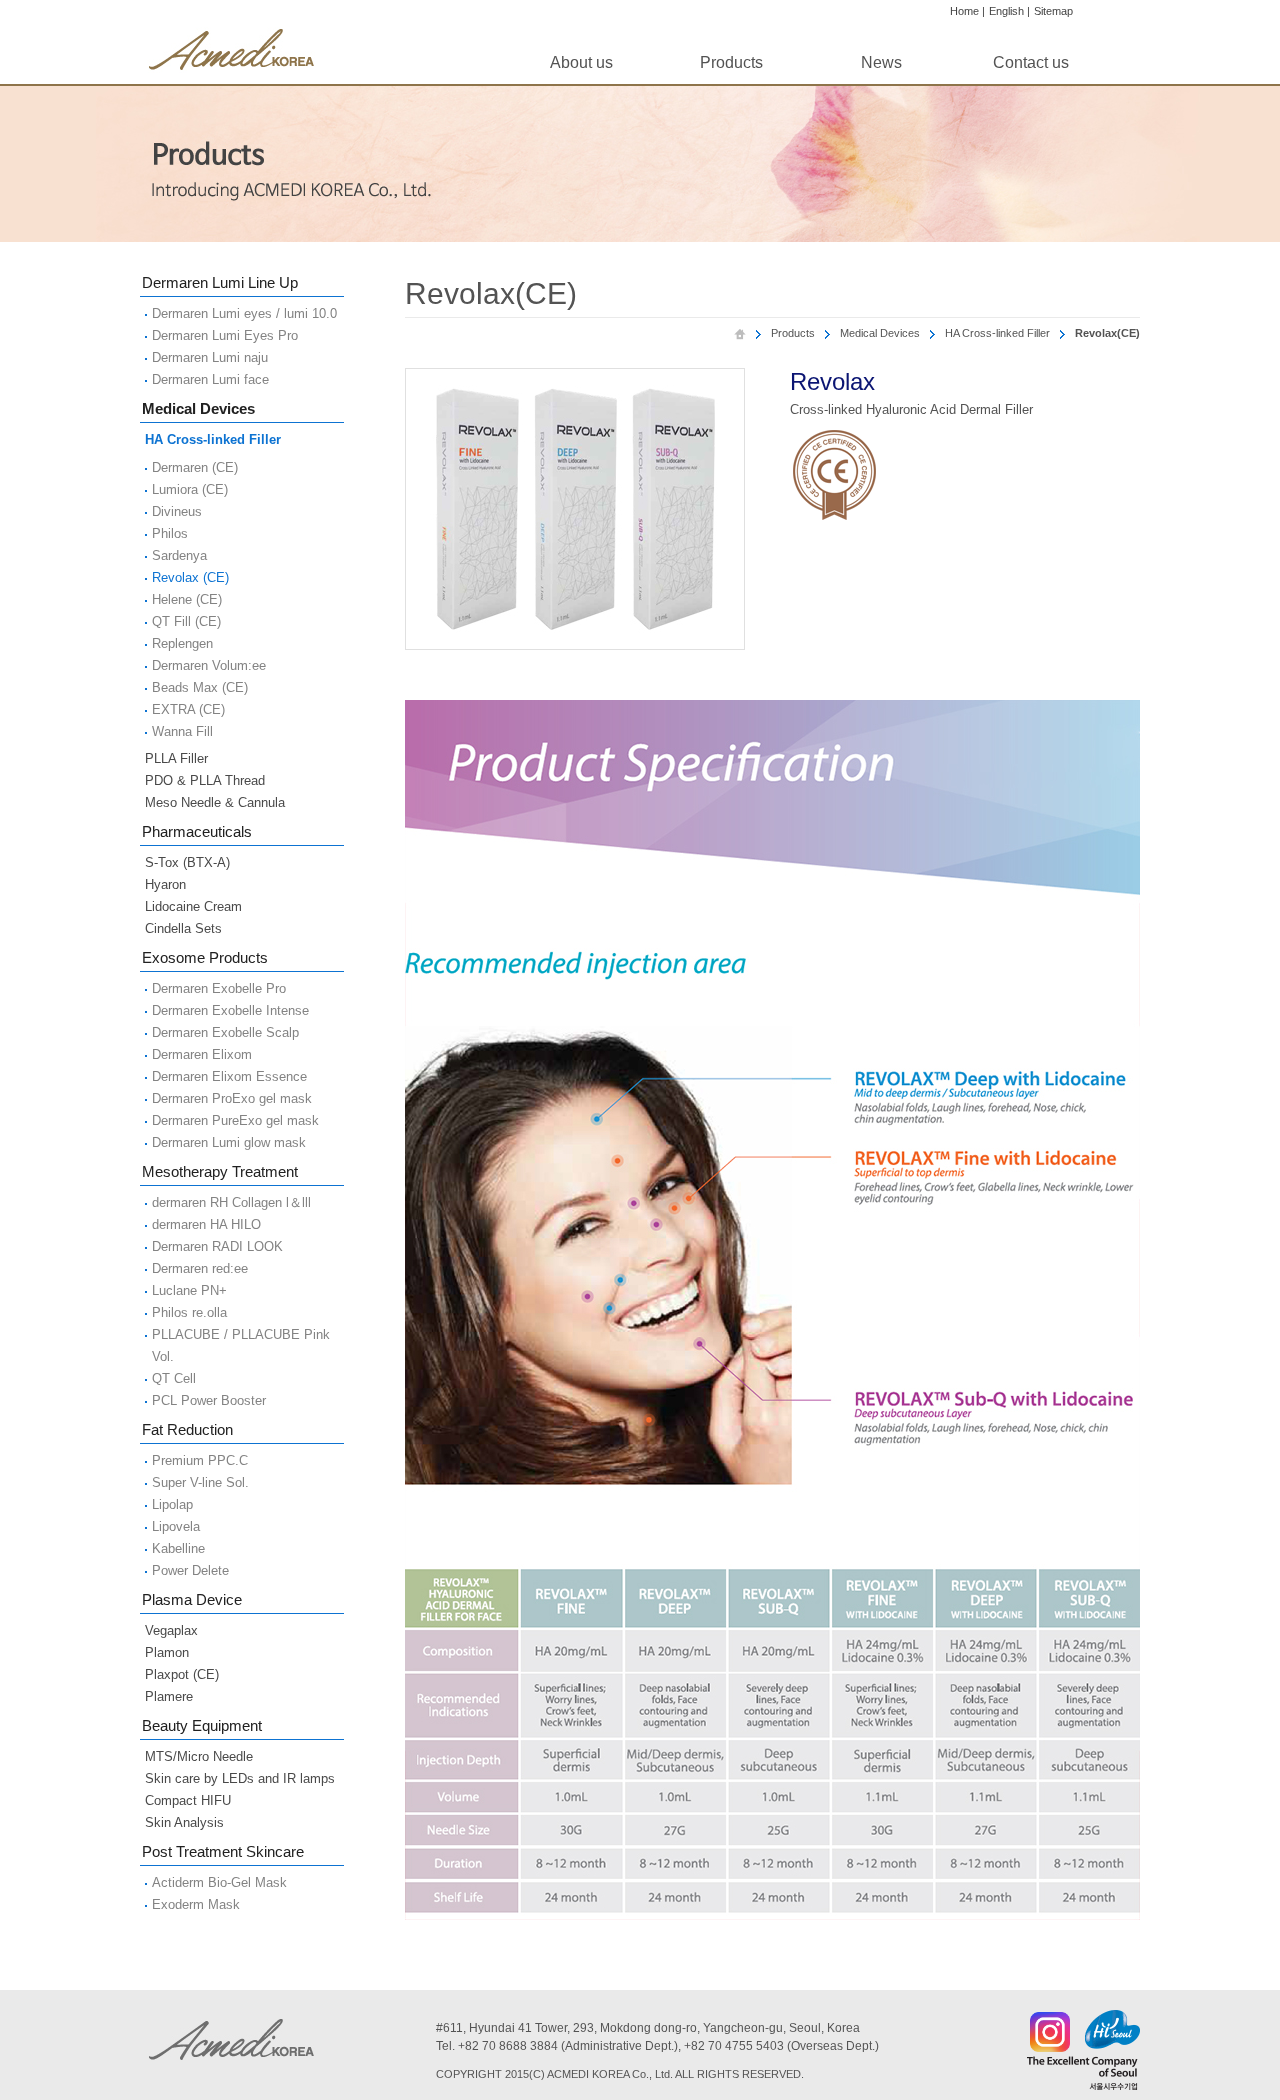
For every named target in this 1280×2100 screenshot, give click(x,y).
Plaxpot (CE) (182, 1674)
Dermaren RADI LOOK (217, 1246)
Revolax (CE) (190, 577)
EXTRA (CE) (188, 709)
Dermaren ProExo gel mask (232, 1098)
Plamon (167, 1652)
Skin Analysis (184, 1822)
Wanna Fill (182, 731)
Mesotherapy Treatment (220, 1171)
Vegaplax (171, 1630)
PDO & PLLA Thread (205, 780)
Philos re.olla (189, 1312)
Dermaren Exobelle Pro (219, 988)
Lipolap (172, 1504)
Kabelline (178, 1548)
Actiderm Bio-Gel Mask (219, 1882)
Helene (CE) (187, 599)
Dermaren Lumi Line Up (220, 282)
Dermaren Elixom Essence (229, 1076)
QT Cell (174, 1378)
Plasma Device (192, 1599)
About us (581, 63)
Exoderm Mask (196, 1904)
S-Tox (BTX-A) (187, 862)
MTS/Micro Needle (199, 1756)
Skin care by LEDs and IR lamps (240, 1778)
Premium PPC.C (200, 1460)
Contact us (1031, 63)
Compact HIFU (188, 1800)
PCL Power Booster (209, 1400)
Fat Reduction (187, 1429)
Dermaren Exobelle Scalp (225, 1032)
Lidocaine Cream (193, 906)
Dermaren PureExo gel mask (235, 1120)
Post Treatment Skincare (223, 1851)
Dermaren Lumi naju (210, 357)
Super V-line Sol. (200, 1482)
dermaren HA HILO (206, 1224)
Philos (170, 533)
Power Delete (190, 1570)
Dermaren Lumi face (210, 379)
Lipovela (176, 1526)
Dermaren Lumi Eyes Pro (225, 335)
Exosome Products (205, 957)
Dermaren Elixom (202, 1054)
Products (731, 63)
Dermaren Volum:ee (209, 665)
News (881, 63)
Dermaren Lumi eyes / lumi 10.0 (244, 313)
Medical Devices (198, 408)
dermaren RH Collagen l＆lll (231, 1202)
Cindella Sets (183, 928)
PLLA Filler (176, 758)
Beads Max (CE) (200, 687)
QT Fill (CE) (186, 621)
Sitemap (1053, 11)
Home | (967, 11)
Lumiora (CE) (190, 489)
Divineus (177, 511)
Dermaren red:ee (200, 1268)
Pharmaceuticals (197, 831)
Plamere (169, 1696)
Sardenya (179, 555)
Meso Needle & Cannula (215, 802)
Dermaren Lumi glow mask (229, 1142)
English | (1009, 11)
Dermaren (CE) (195, 467)
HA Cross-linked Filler (213, 439)
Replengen (182, 643)
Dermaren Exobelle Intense (230, 1010)
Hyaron (165, 884)
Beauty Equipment (202, 1725)
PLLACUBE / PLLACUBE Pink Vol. (241, 1345)
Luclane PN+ (189, 1290)
